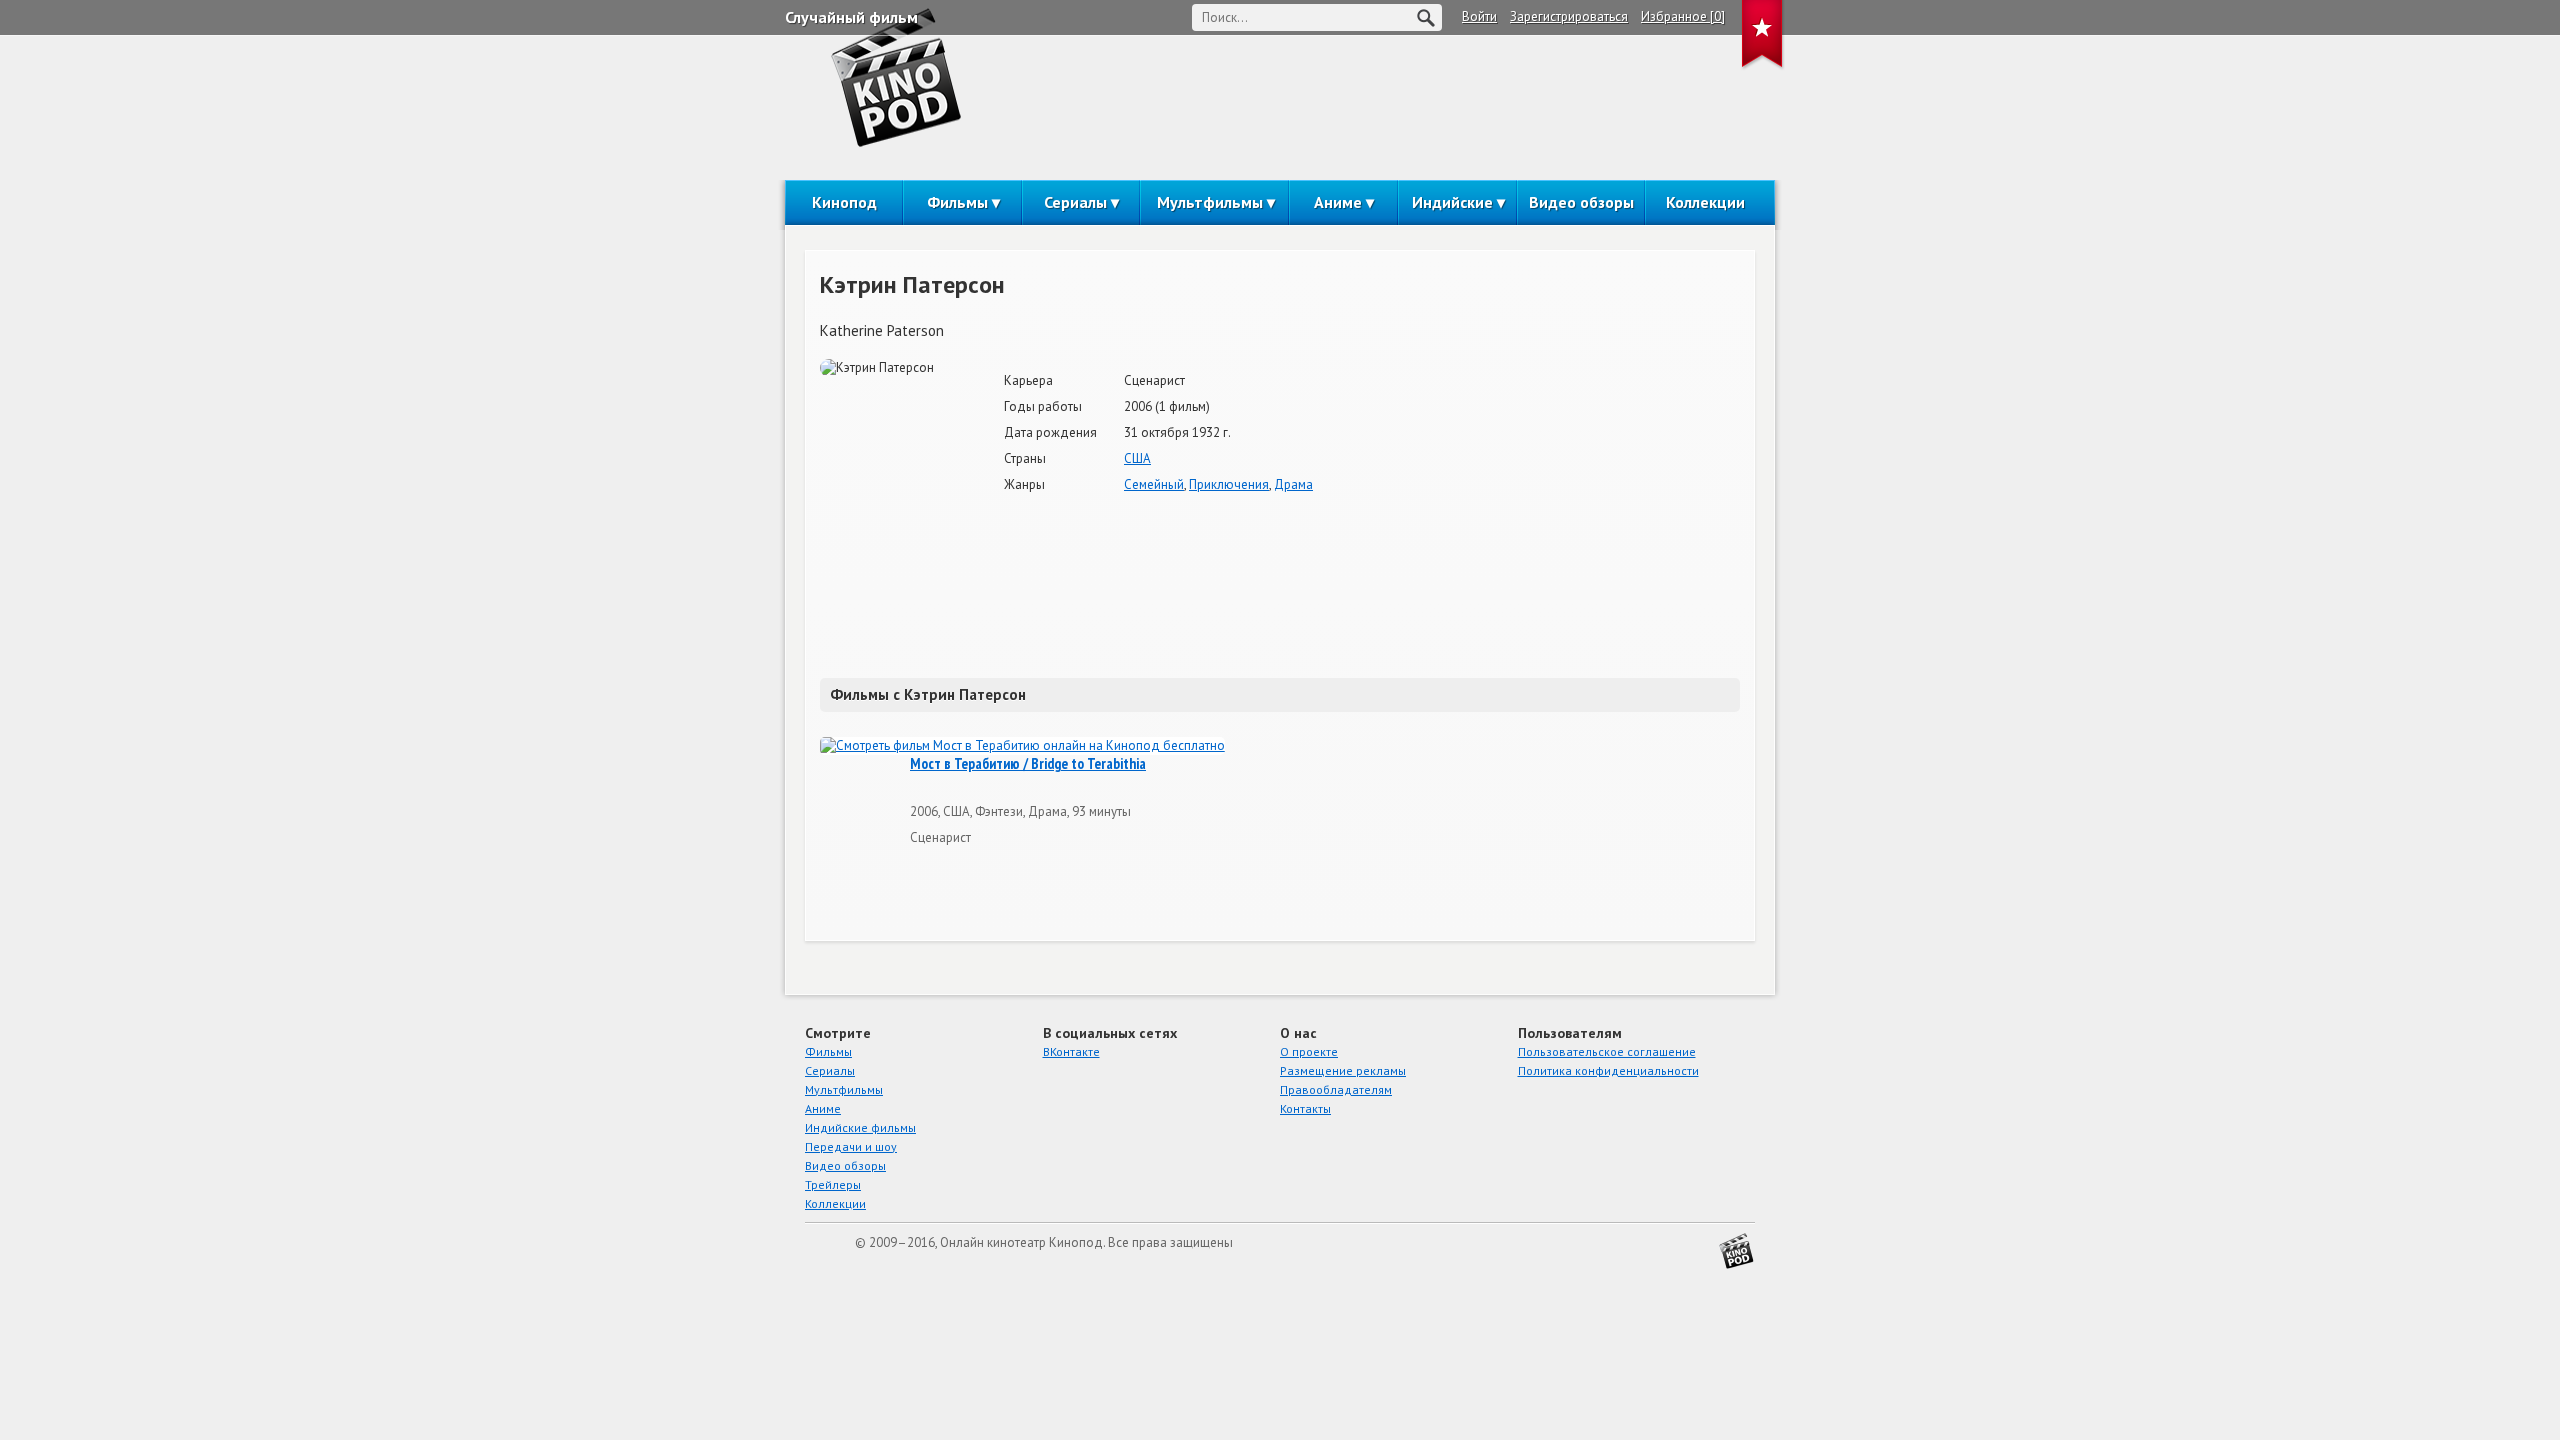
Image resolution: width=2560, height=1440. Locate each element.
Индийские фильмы (860, 1127)
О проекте (1309, 1051)
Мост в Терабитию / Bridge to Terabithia (1028, 764)
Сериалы (1075, 202)
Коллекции (1705, 202)
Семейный (1154, 484)
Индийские (1452, 202)
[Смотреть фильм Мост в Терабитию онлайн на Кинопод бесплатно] (1022, 746)
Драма (1293, 484)
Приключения (1229, 484)
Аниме (1338, 202)
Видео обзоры (1581, 202)
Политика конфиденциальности (1608, 1070)
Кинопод (844, 202)
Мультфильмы (1210, 202)
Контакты (1305, 1108)
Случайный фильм (851, 17)
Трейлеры (833, 1184)
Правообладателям (1336, 1089)
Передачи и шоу (851, 1146)
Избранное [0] (1683, 16)
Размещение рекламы (1343, 1070)
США (1137, 458)
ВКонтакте (1071, 1051)
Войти (1479, 16)
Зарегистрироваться (1569, 16)
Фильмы (957, 202)
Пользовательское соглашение (1607, 1051)
